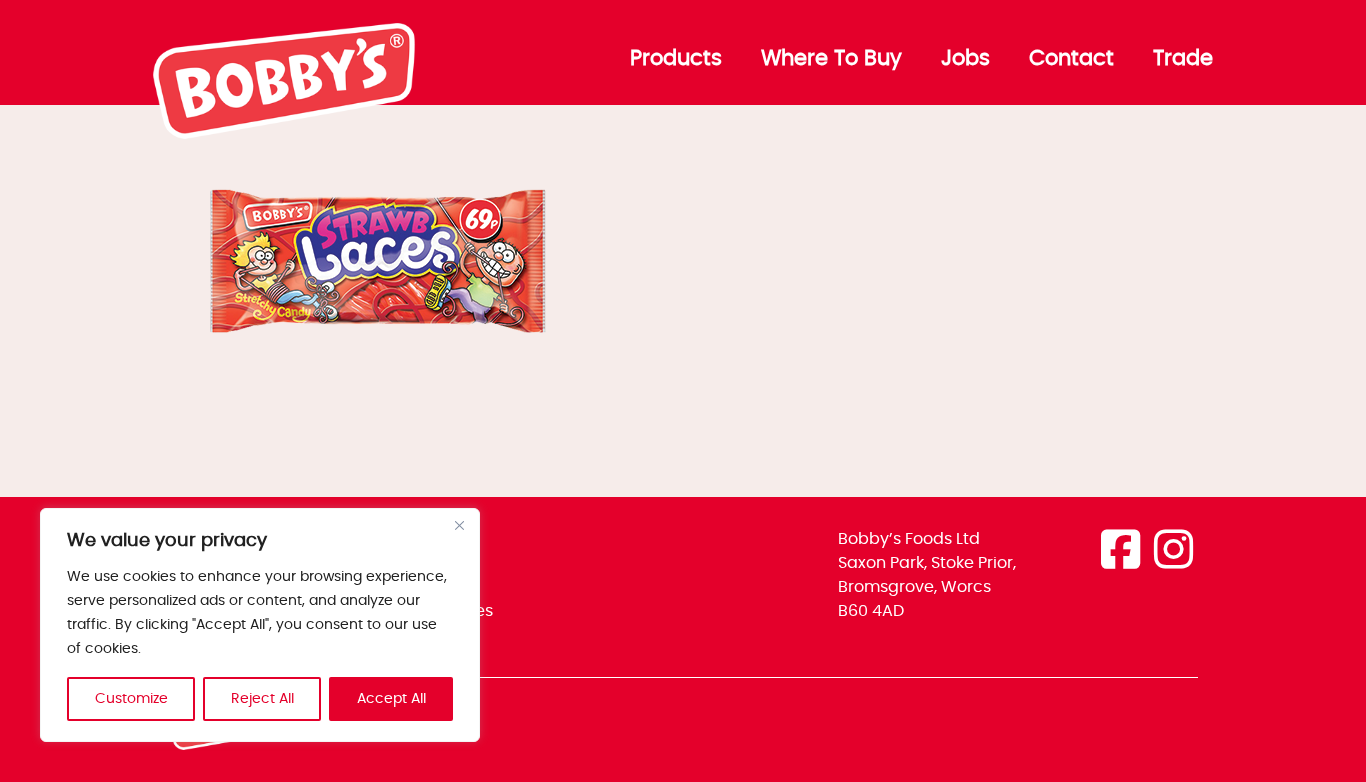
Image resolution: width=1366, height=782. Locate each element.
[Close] (459, 525)
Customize (131, 699)
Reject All (262, 699)
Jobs (965, 59)
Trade (1183, 59)
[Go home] (285, 134)
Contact (1071, 59)
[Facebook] (1120, 552)
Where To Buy (831, 59)
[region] (260, 625)
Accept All (391, 699)
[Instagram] (1173, 552)
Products (676, 59)
